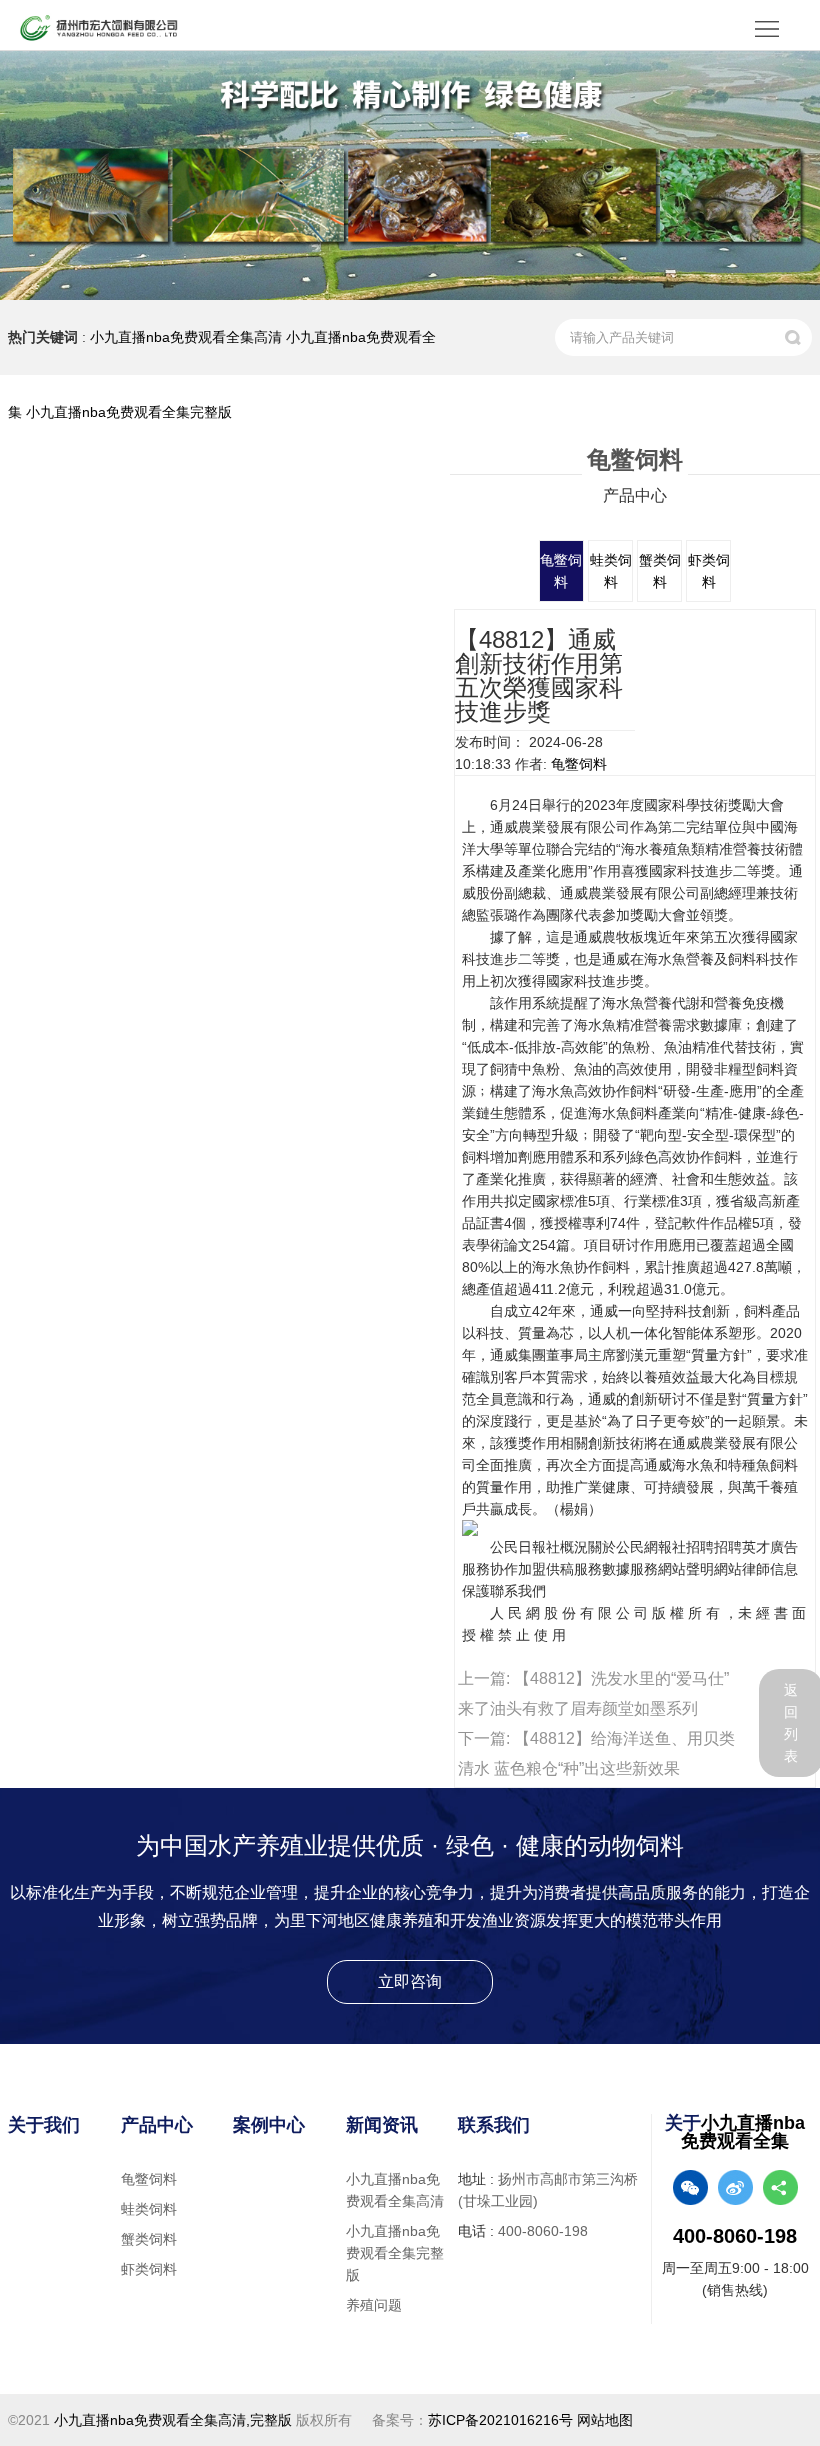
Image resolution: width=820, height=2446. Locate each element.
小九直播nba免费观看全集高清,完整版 (173, 2420)
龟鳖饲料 (579, 764)
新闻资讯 (382, 2125)
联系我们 (494, 2125)
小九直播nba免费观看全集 (743, 2132)
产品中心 (157, 2125)
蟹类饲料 (149, 2239)
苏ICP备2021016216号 (500, 2420)
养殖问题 (374, 2305)
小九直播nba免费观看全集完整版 (129, 412)
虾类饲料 (149, 2269)
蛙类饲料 (149, 2209)
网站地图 (605, 2420)
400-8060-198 (543, 2231)
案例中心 (269, 2125)
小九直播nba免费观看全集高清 (186, 337)
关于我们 (44, 2125)
